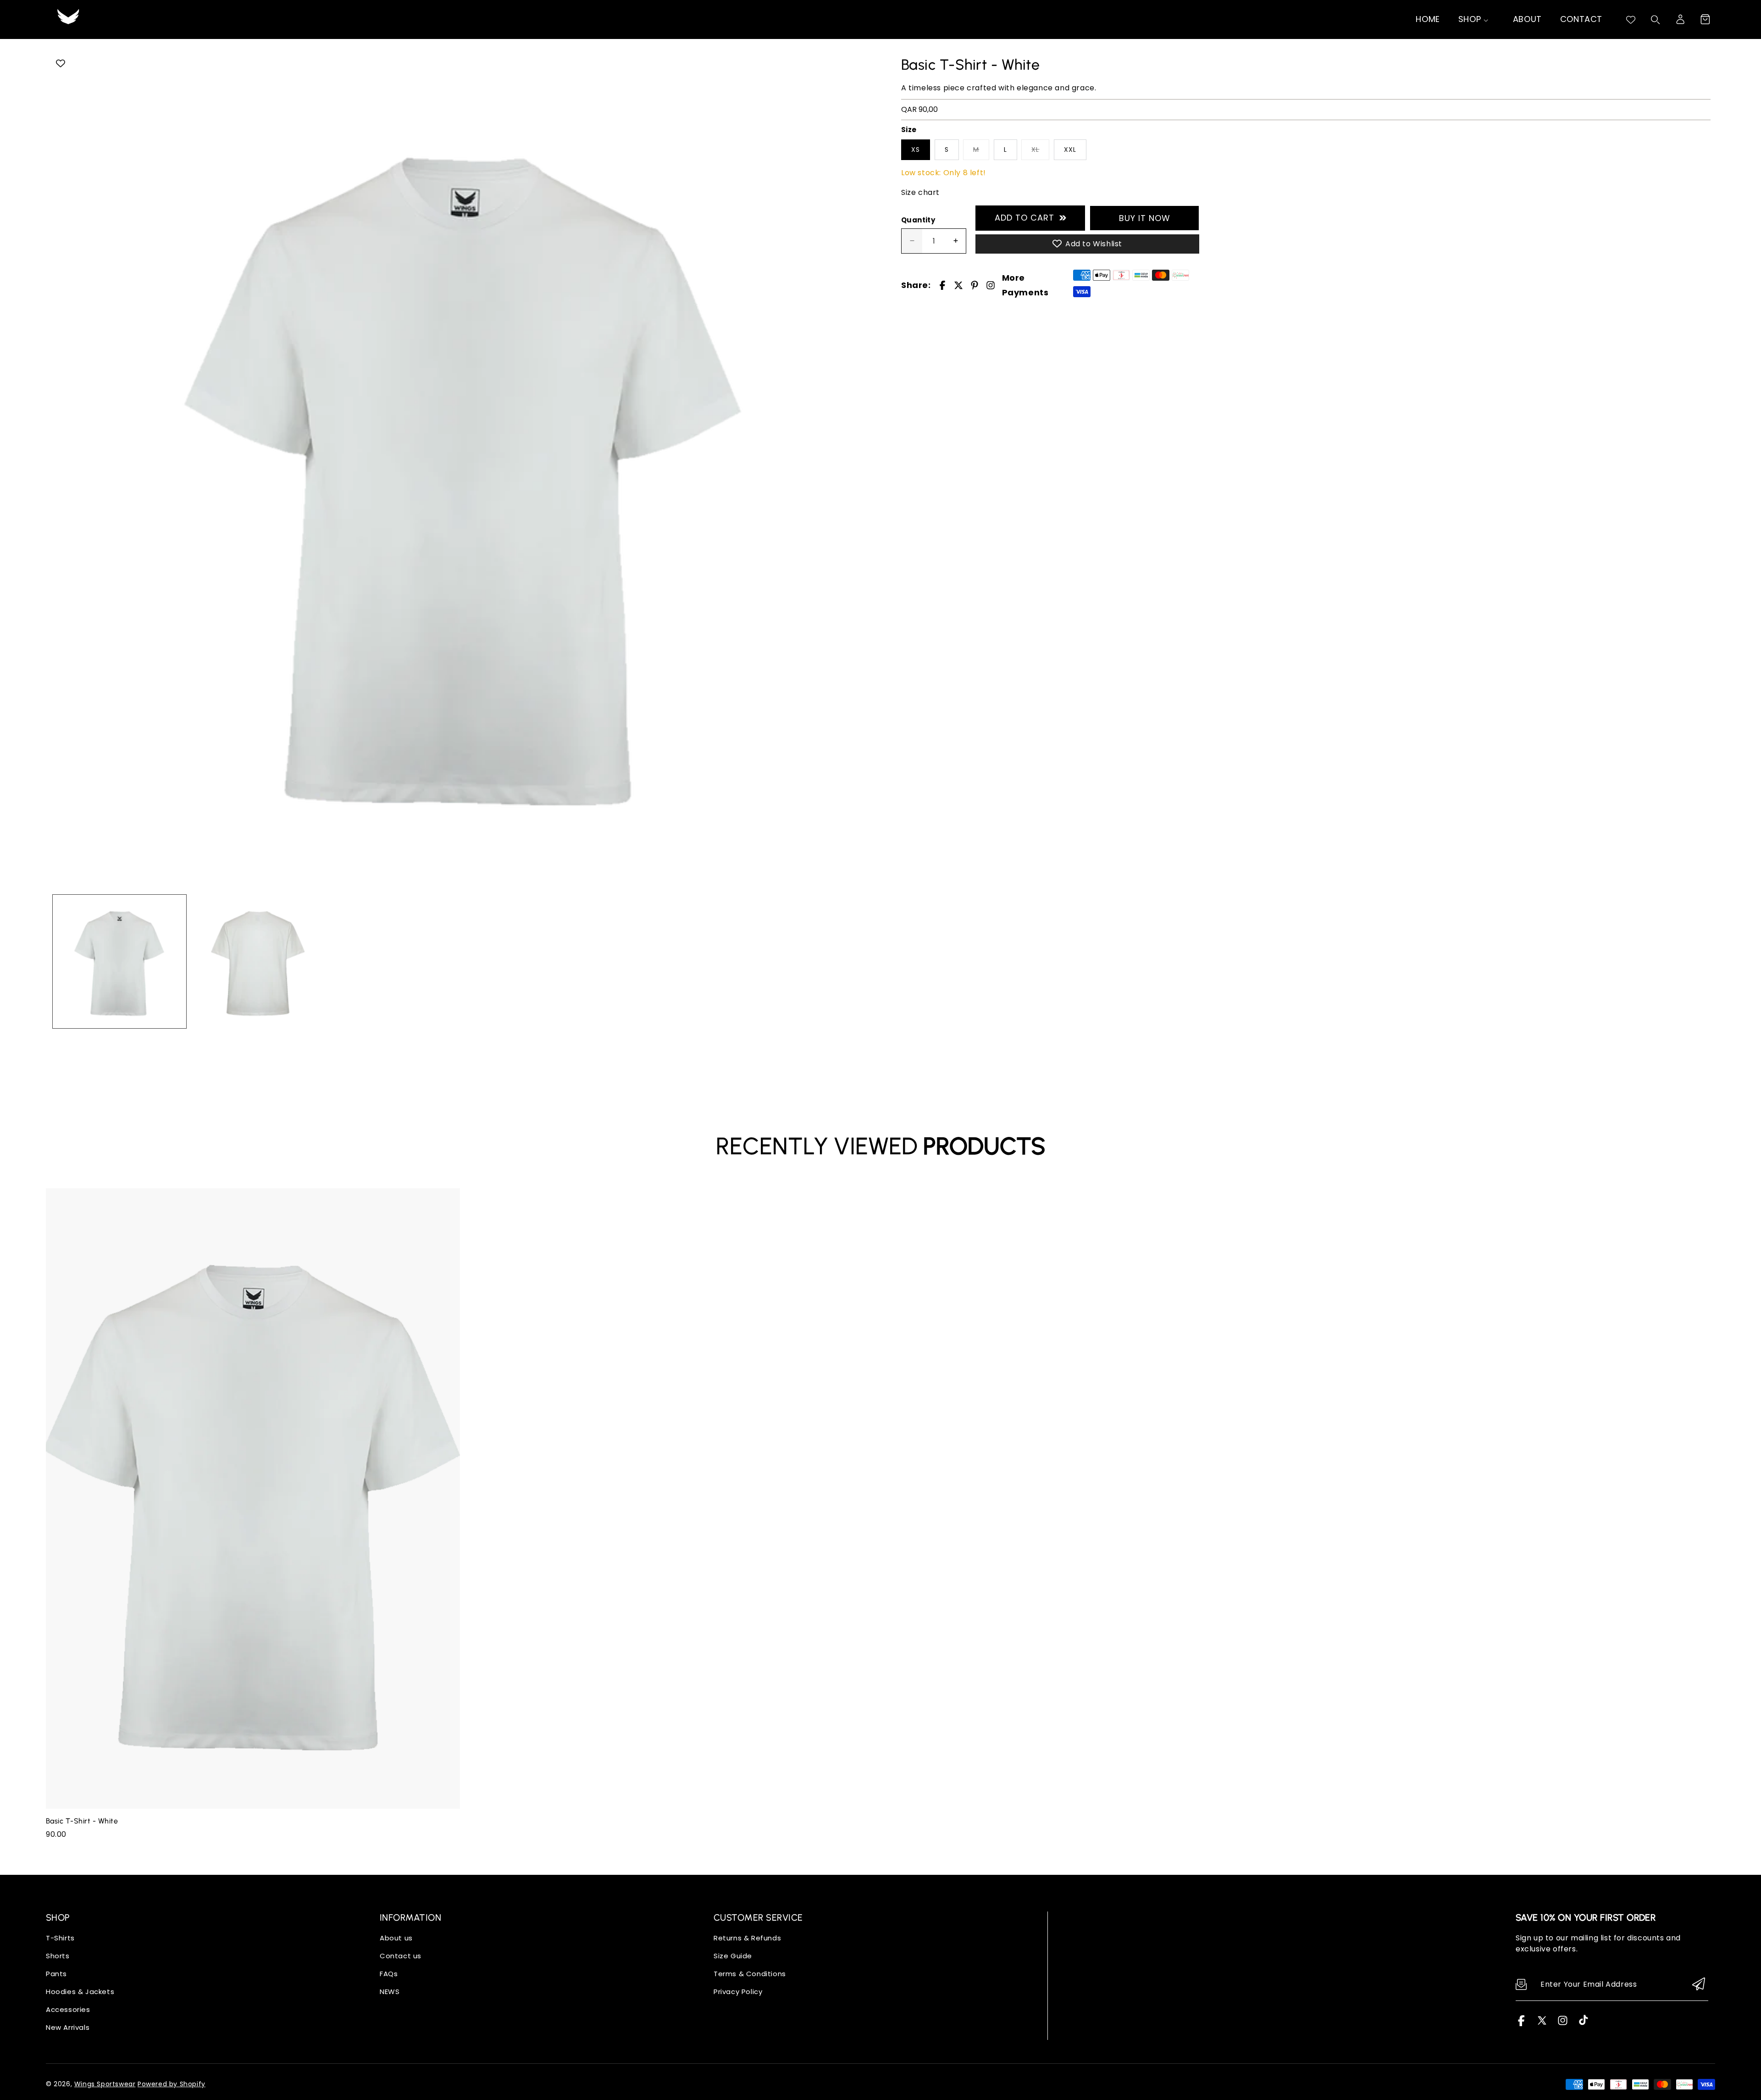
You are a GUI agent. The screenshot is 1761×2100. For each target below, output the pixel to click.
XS (916, 150)
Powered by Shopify (172, 2084)
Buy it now (1145, 218)
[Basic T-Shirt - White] (464, 469)
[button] (1705, 19)
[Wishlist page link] (1631, 20)
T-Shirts (60, 1938)
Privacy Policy (738, 1992)
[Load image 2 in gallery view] (258, 961)
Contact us (401, 1956)
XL (1035, 150)
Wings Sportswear (105, 2084)
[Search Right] (1656, 20)
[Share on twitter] (958, 285)
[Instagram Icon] (1563, 2024)
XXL (1070, 150)
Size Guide (733, 1956)
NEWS (390, 1992)
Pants (56, 1974)
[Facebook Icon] (1521, 2024)
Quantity (918, 220)
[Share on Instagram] (991, 285)
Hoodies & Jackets (80, 1992)
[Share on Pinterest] (975, 285)
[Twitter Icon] (1542, 2024)
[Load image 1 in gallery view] (119, 961)
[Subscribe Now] (1699, 1985)
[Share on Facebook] (942, 285)
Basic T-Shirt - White (82, 1821)
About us (396, 1938)
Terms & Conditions (750, 1974)
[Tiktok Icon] (1583, 2024)
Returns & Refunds (747, 1938)
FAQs (389, 1974)
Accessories (68, 2009)
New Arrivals (68, 2027)
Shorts (58, 1956)
